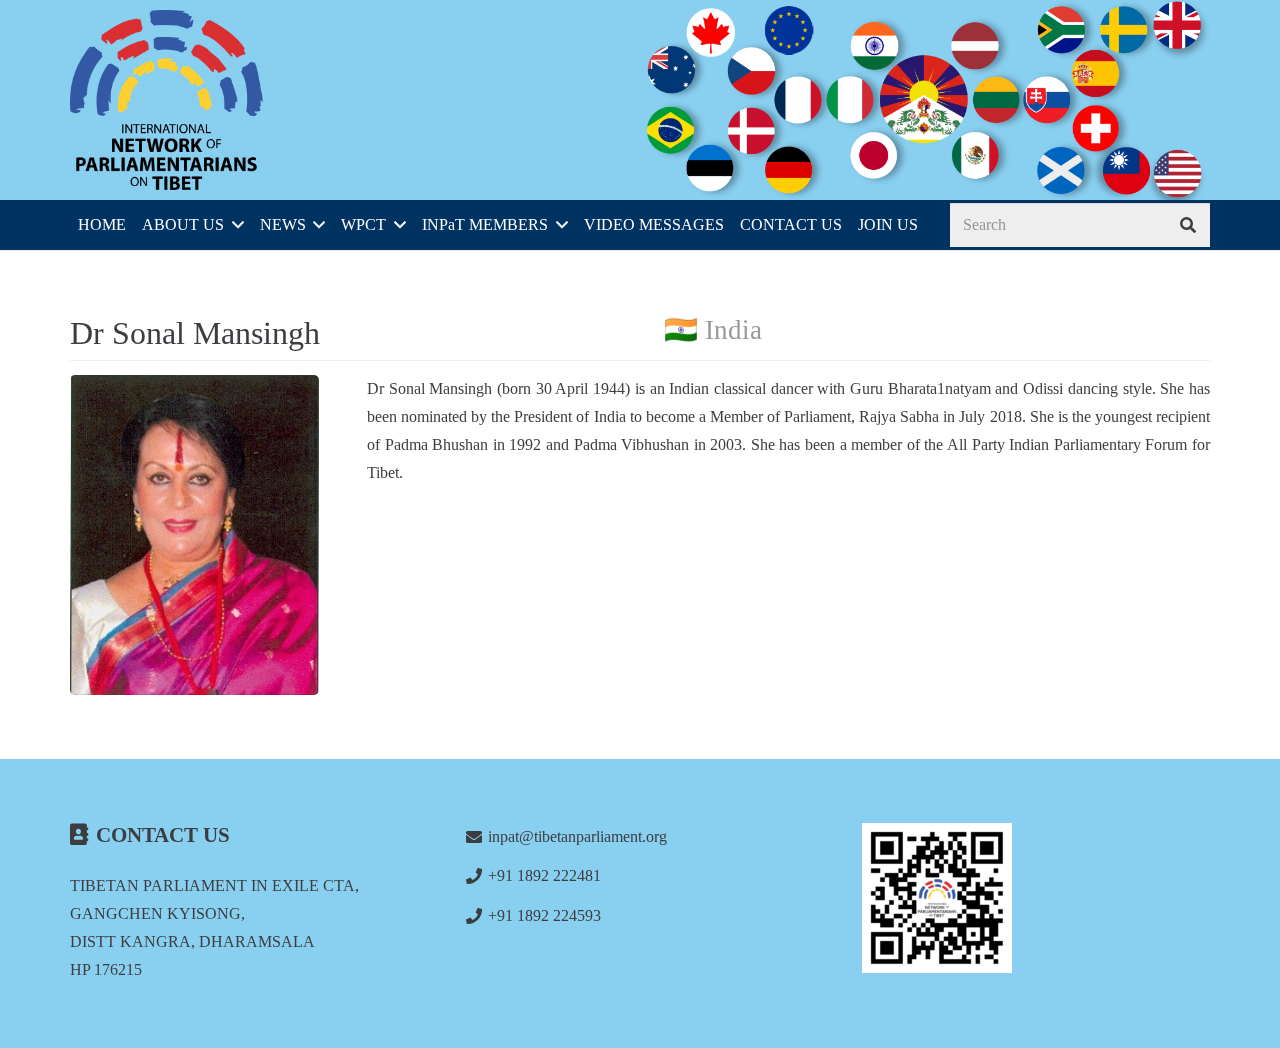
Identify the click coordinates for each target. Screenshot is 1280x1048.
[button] (234, 225)
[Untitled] (1036, 898)
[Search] (1187, 225)
